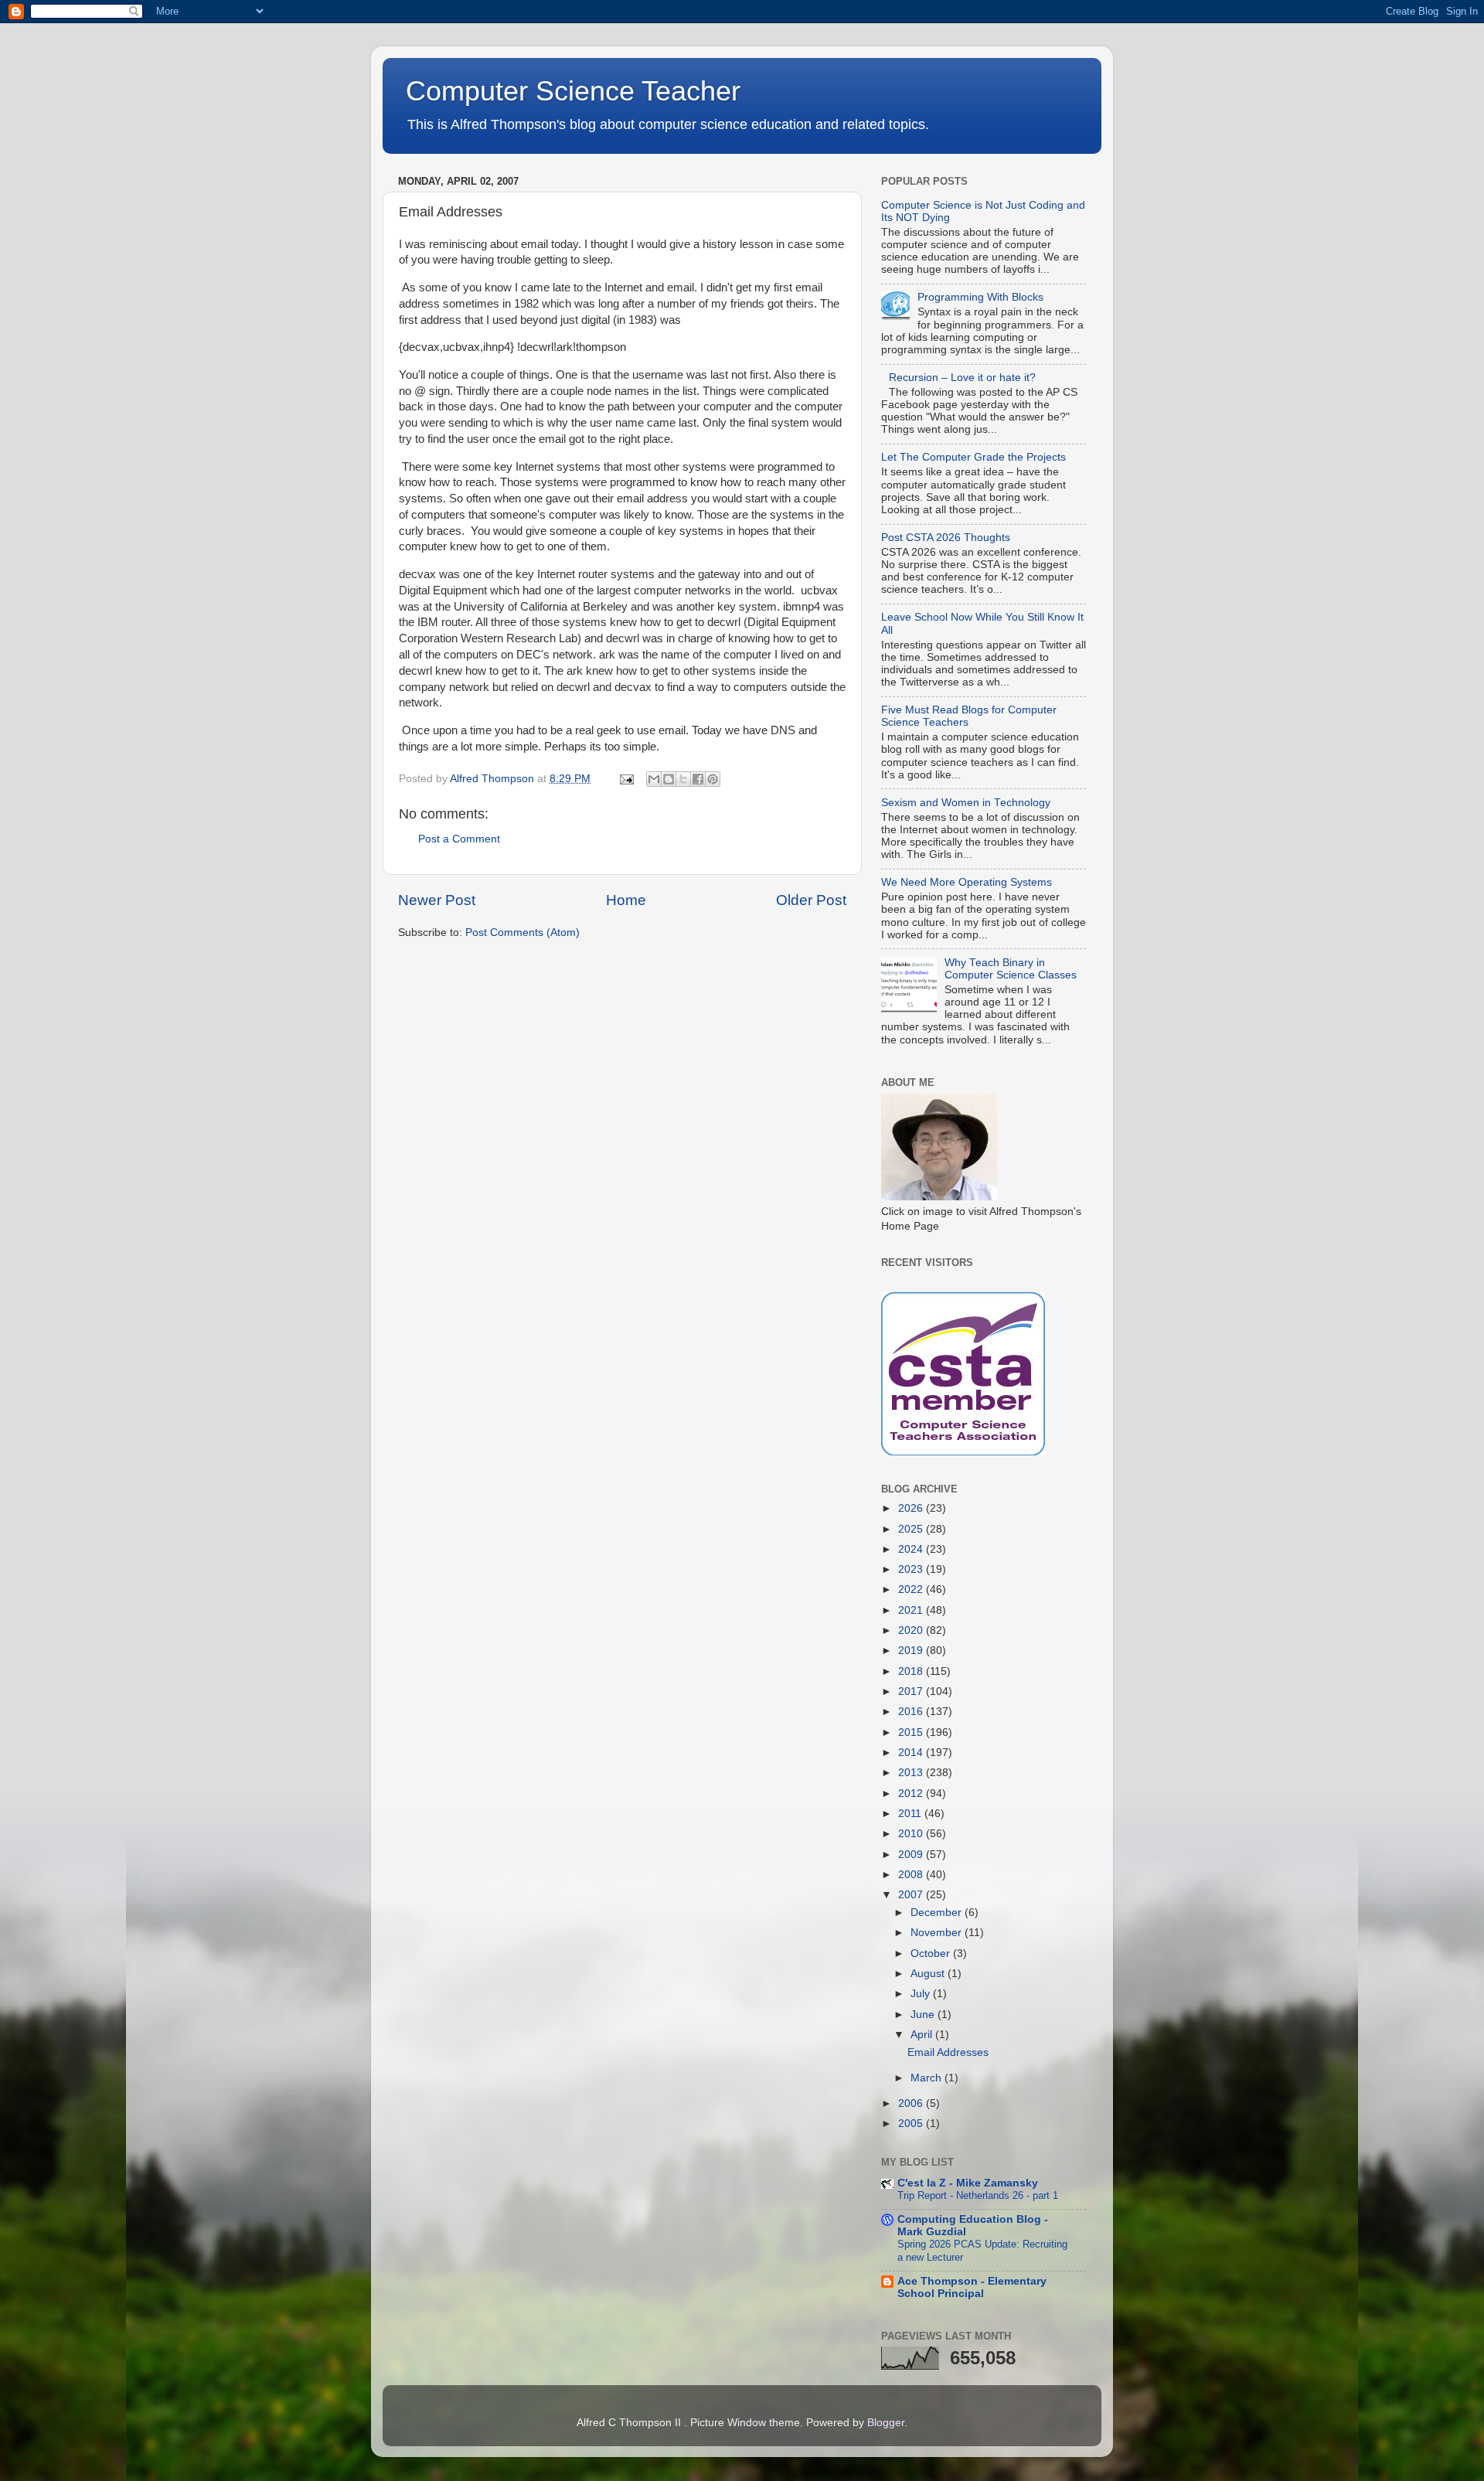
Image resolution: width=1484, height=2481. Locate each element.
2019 (912, 1651)
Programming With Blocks (980, 297)
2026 (912, 1508)
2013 (912, 1773)
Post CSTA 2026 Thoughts (946, 538)
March (927, 2078)
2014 (912, 1753)
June (924, 2015)
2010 (912, 1834)
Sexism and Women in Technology (966, 803)
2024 (912, 1549)
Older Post (811, 900)
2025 (912, 1529)
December (938, 1913)
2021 (912, 1610)
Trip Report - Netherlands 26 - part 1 (978, 2195)
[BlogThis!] (669, 779)
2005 (912, 2124)
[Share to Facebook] (698, 779)
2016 (912, 1712)
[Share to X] (683, 779)
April (923, 2035)
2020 (912, 1630)
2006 (912, 2103)
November (938, 1933)
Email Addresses (948, 2052)
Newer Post (437, 900)
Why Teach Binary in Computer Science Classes (1011, 969)
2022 (912, 1589)
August (929, 1974)
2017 (912, 1691)
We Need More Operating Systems (967, 882)
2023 (912, 1569)
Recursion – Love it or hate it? (962, 378)
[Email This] (654, 779)
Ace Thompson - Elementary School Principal (972, 2287)
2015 (912, 1732)
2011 (911, 1814)
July (922, 1994)
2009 (912, 1855)
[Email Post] (626, 779)
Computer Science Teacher (573, 91)
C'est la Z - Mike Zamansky (968, 2183)
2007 (912, 1895)
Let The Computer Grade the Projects (973, 457)
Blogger (886, 2423)
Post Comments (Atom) (522, 933)
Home (626, 900)
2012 (912, 1794)
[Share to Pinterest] (713, 779)
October (932, 1953)
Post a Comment (459, 839)
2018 (912, 1671)
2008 (912, 1875)
